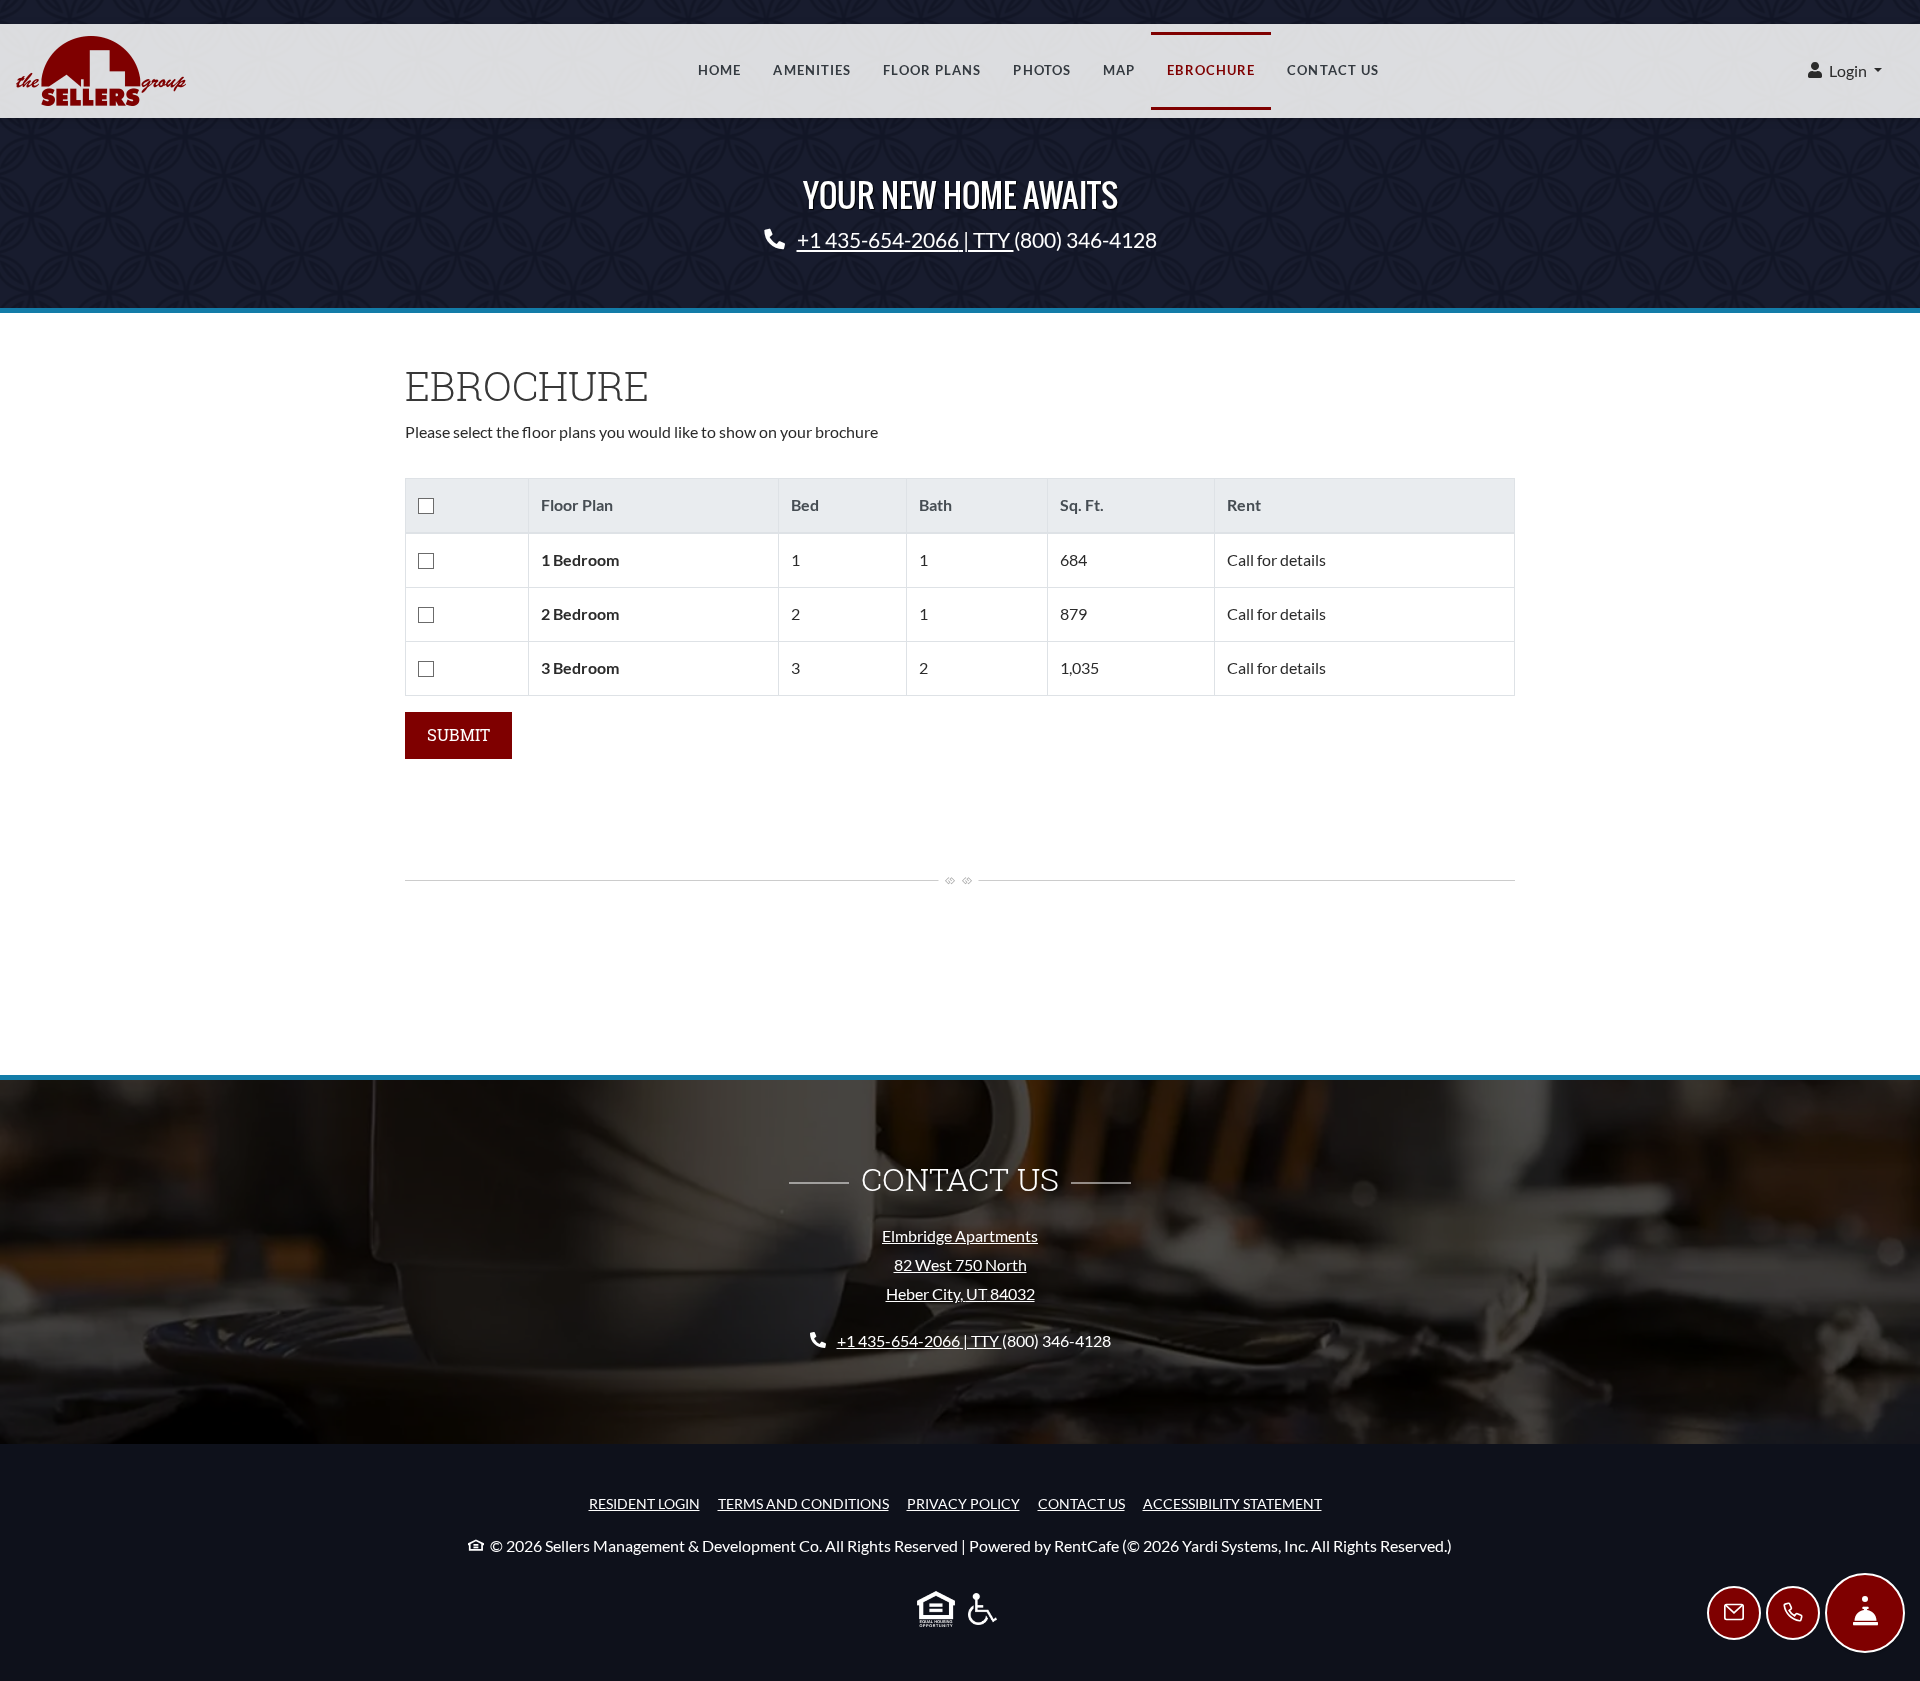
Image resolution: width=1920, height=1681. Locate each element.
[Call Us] (1793, 1613)
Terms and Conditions (803, 1503)
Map (1119, 70)
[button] (1845, 71)
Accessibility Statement (1232, 1503)
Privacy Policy (963, 1503)
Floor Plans (932, 70)
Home (719, 70)
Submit (458, 734)
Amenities (812, 70)
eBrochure (1211, 70)
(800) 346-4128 (1085, 240)
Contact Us (1333, 70)
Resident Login (644, 1503)
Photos (1042, 70)
